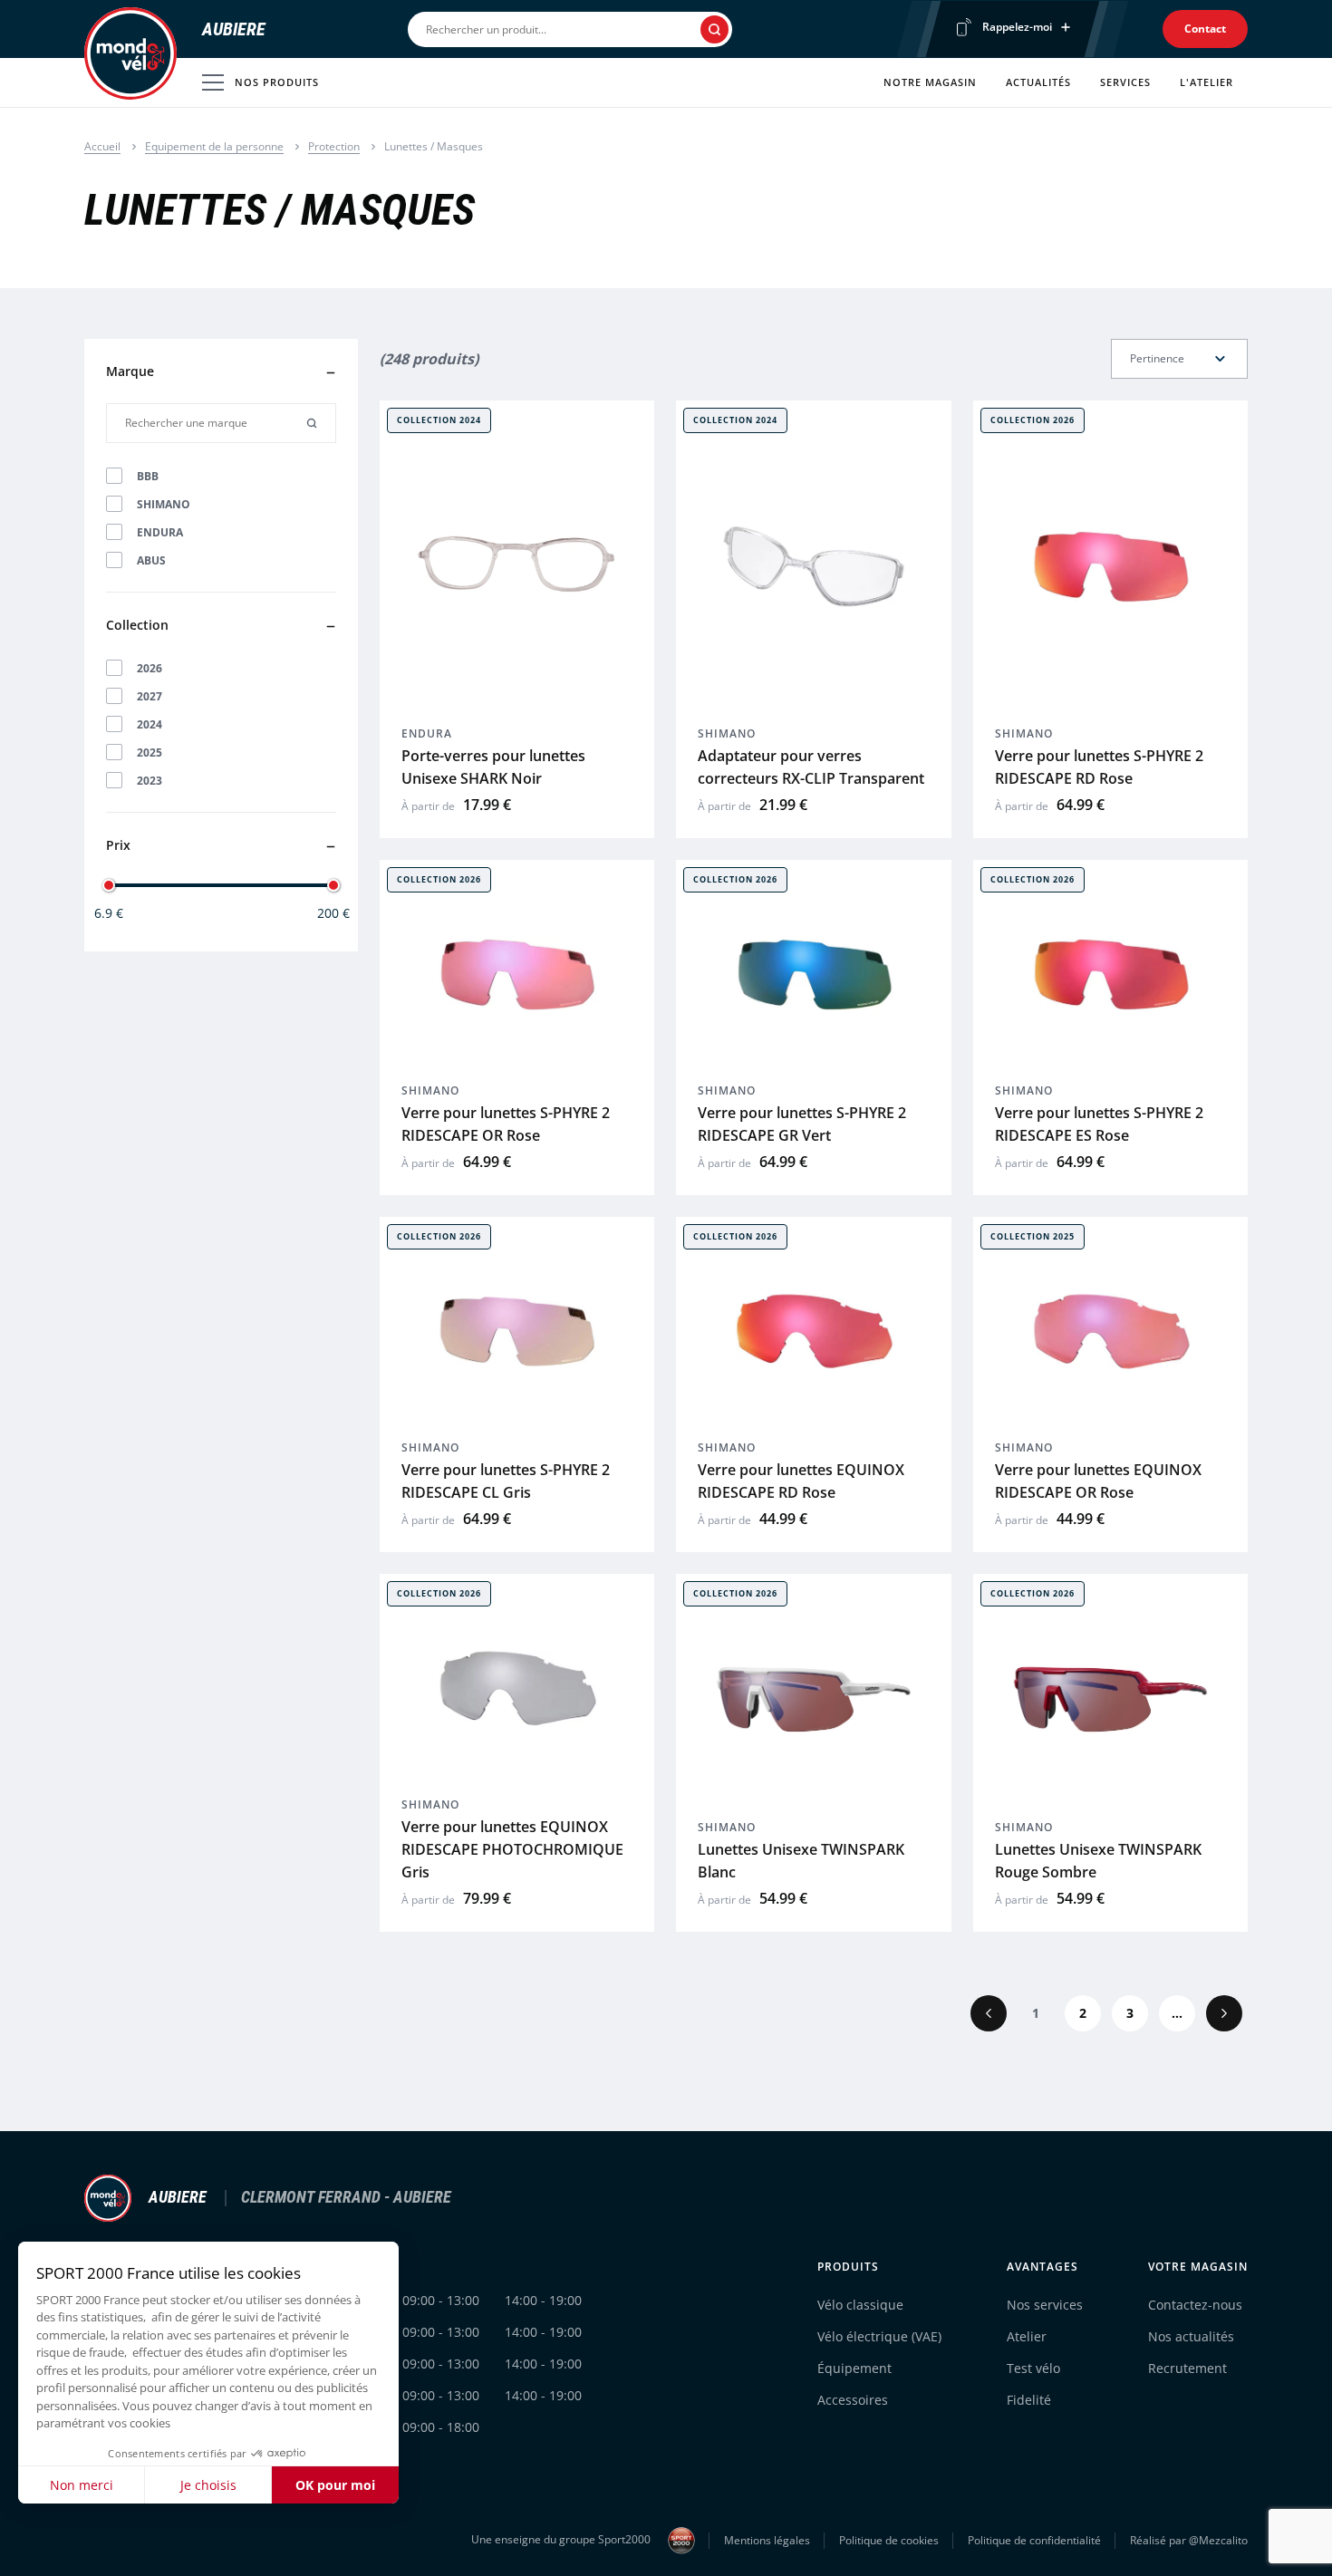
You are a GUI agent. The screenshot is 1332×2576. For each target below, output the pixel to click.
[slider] (109, 885)
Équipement (854, 2368)
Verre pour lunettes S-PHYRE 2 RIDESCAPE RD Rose (1099, 767)
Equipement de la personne (214, 146)
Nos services (1045, 2305)
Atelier (1027, 2336)
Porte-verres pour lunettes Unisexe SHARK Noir (493, 767)
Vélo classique (860, 2305)
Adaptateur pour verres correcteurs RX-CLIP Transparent (811, 767)
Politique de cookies (889, 2540)
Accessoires (853, 2400)
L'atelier (1207, 82)
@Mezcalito (1218, 2540)
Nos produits (277, 82)
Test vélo (1033, 2368)
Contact (1205, 29)
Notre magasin (930, 82)
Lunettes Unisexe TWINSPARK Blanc (801, 1861)
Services (1125, 82)
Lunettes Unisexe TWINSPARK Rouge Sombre (1098, 1861)
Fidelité (1029, 2400)
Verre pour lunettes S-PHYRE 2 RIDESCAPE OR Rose (506, 1124)
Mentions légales (767, 2540)
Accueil (102, 146)
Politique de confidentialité (1034, 2540)
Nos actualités (1191, 2336)
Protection (334, 146)
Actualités (1038, 82)
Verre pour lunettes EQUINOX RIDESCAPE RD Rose (801, 1481)
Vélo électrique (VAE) (879, 2336)
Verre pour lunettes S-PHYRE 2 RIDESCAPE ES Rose (1099, 1124)
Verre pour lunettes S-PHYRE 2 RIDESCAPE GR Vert (802, 1124)
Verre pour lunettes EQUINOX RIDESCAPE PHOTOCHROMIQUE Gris (512, 1849)
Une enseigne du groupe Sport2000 (562, 2539)
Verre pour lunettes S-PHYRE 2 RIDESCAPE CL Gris (506, 1481)
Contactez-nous (1195, 2305)
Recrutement (1187, 2368)
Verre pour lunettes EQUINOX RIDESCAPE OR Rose (1098, 1481)
